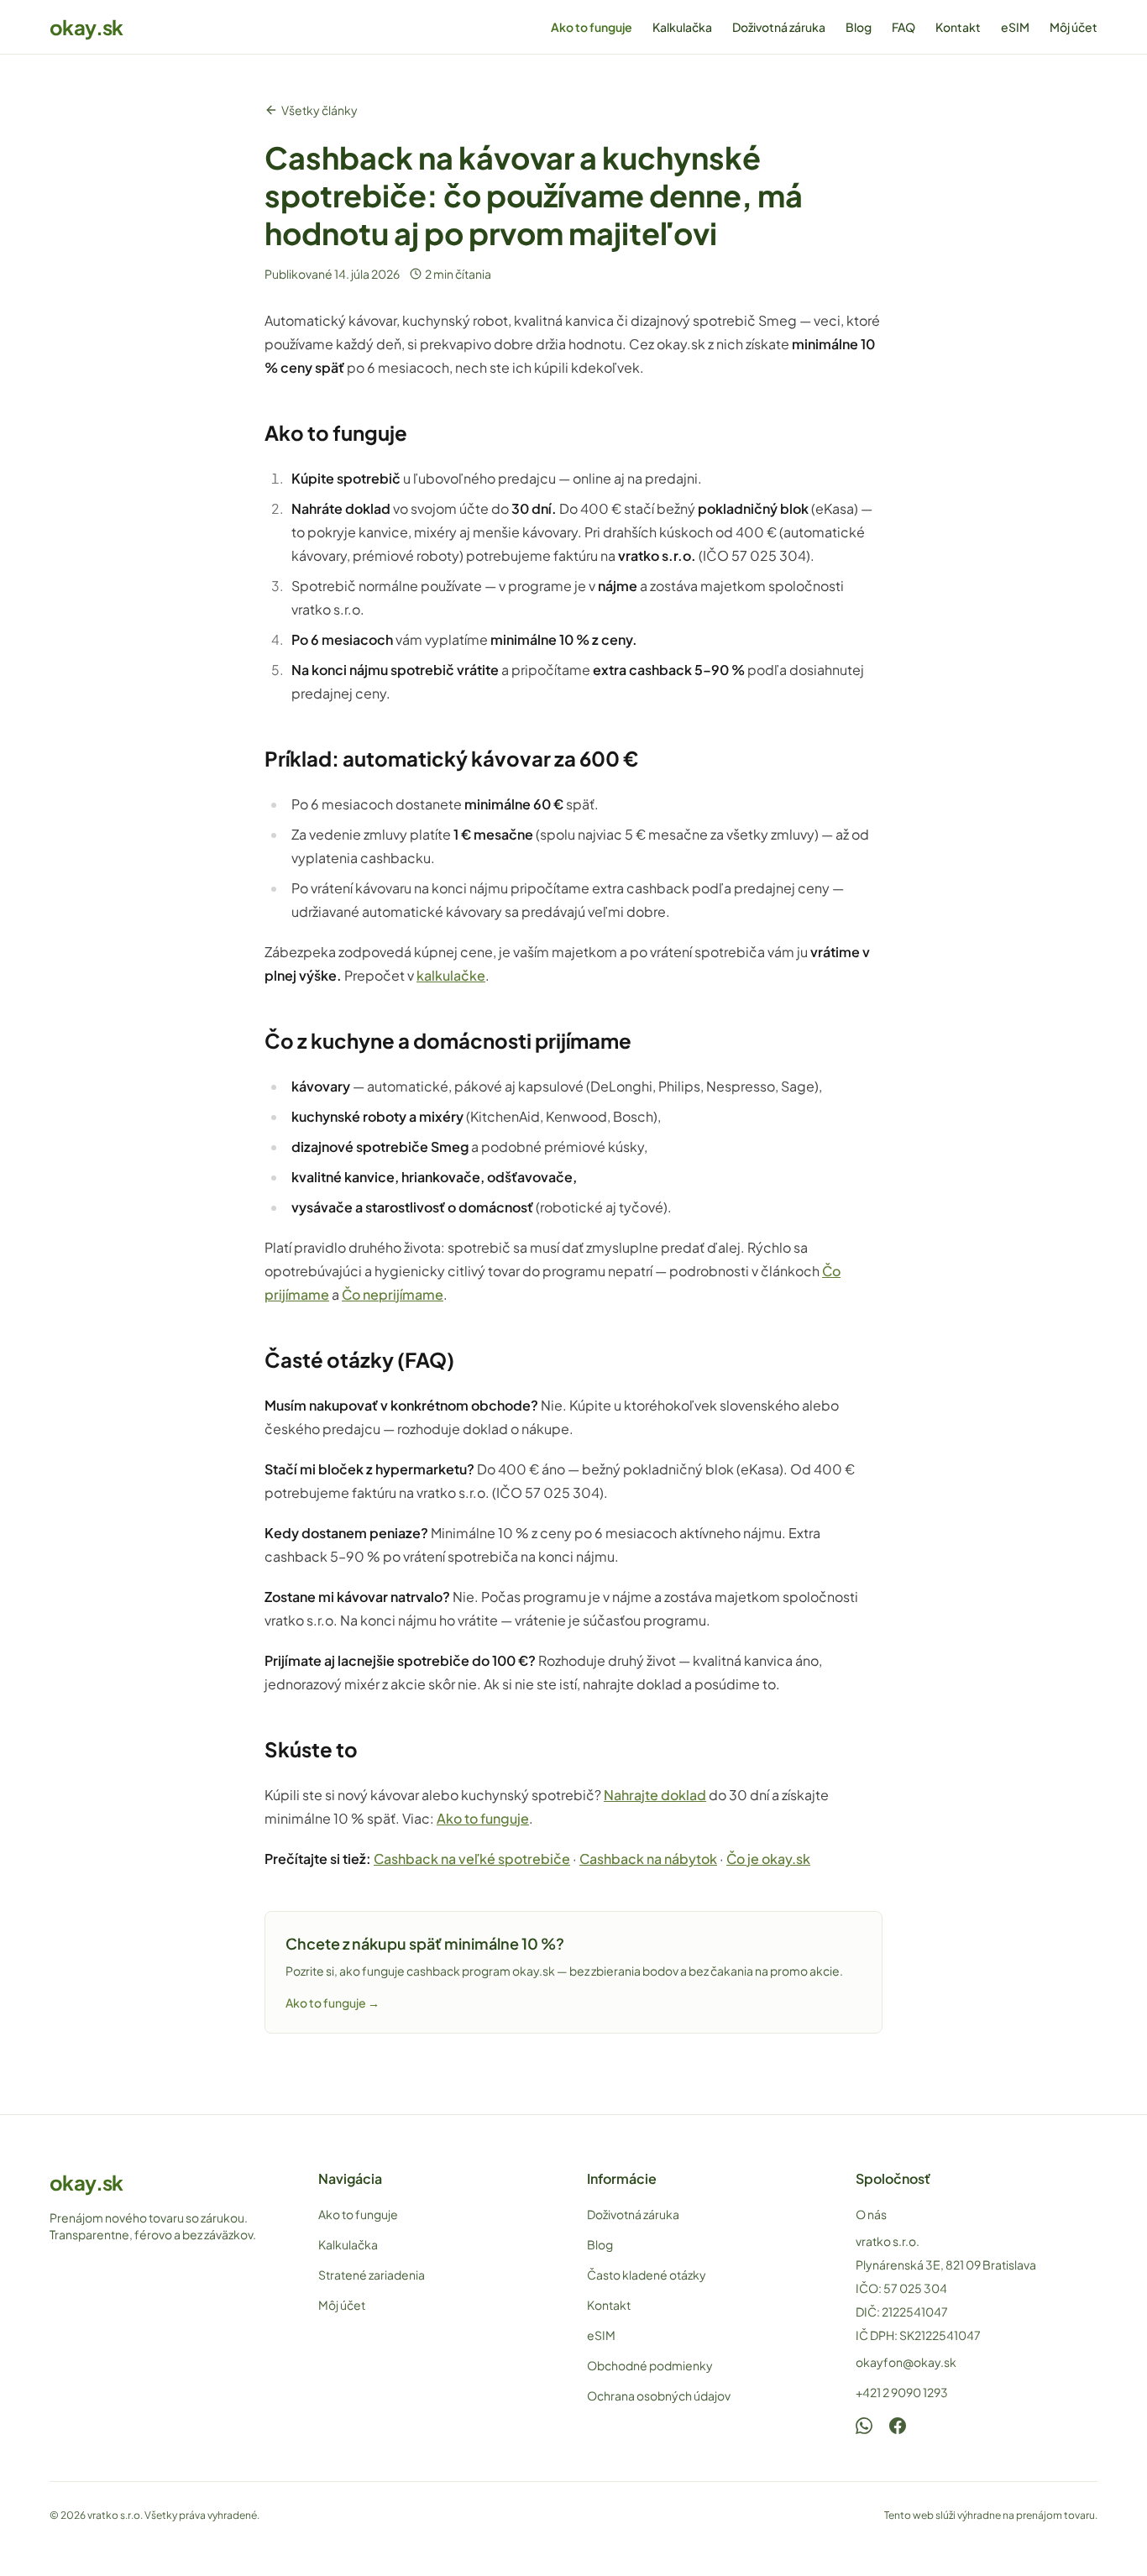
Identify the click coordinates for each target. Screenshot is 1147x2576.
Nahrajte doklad (655, 1795)
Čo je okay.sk (768, 1859)
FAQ (903, 27)
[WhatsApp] (864, 2426)
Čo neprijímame (393, 1294)
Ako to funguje (592, 27)
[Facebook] (898, 2426)
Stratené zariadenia (372, 2275)
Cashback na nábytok (648, 1859)
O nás (871, 2214)
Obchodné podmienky (650, 2365)
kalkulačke (451, 975)
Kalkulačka (682, 27)
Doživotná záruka (779, 27)
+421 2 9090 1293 (902, 2392)
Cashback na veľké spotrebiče (472, 1859)
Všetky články (319, 110)
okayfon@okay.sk (906, 2362)
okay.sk (86, 27)
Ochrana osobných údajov (659, 2395)
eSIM (1015, 27)
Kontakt (958, 27)
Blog (859, 27)
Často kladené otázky (647, 2275)
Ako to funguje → (333, 2003)
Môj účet (1074, 27)
